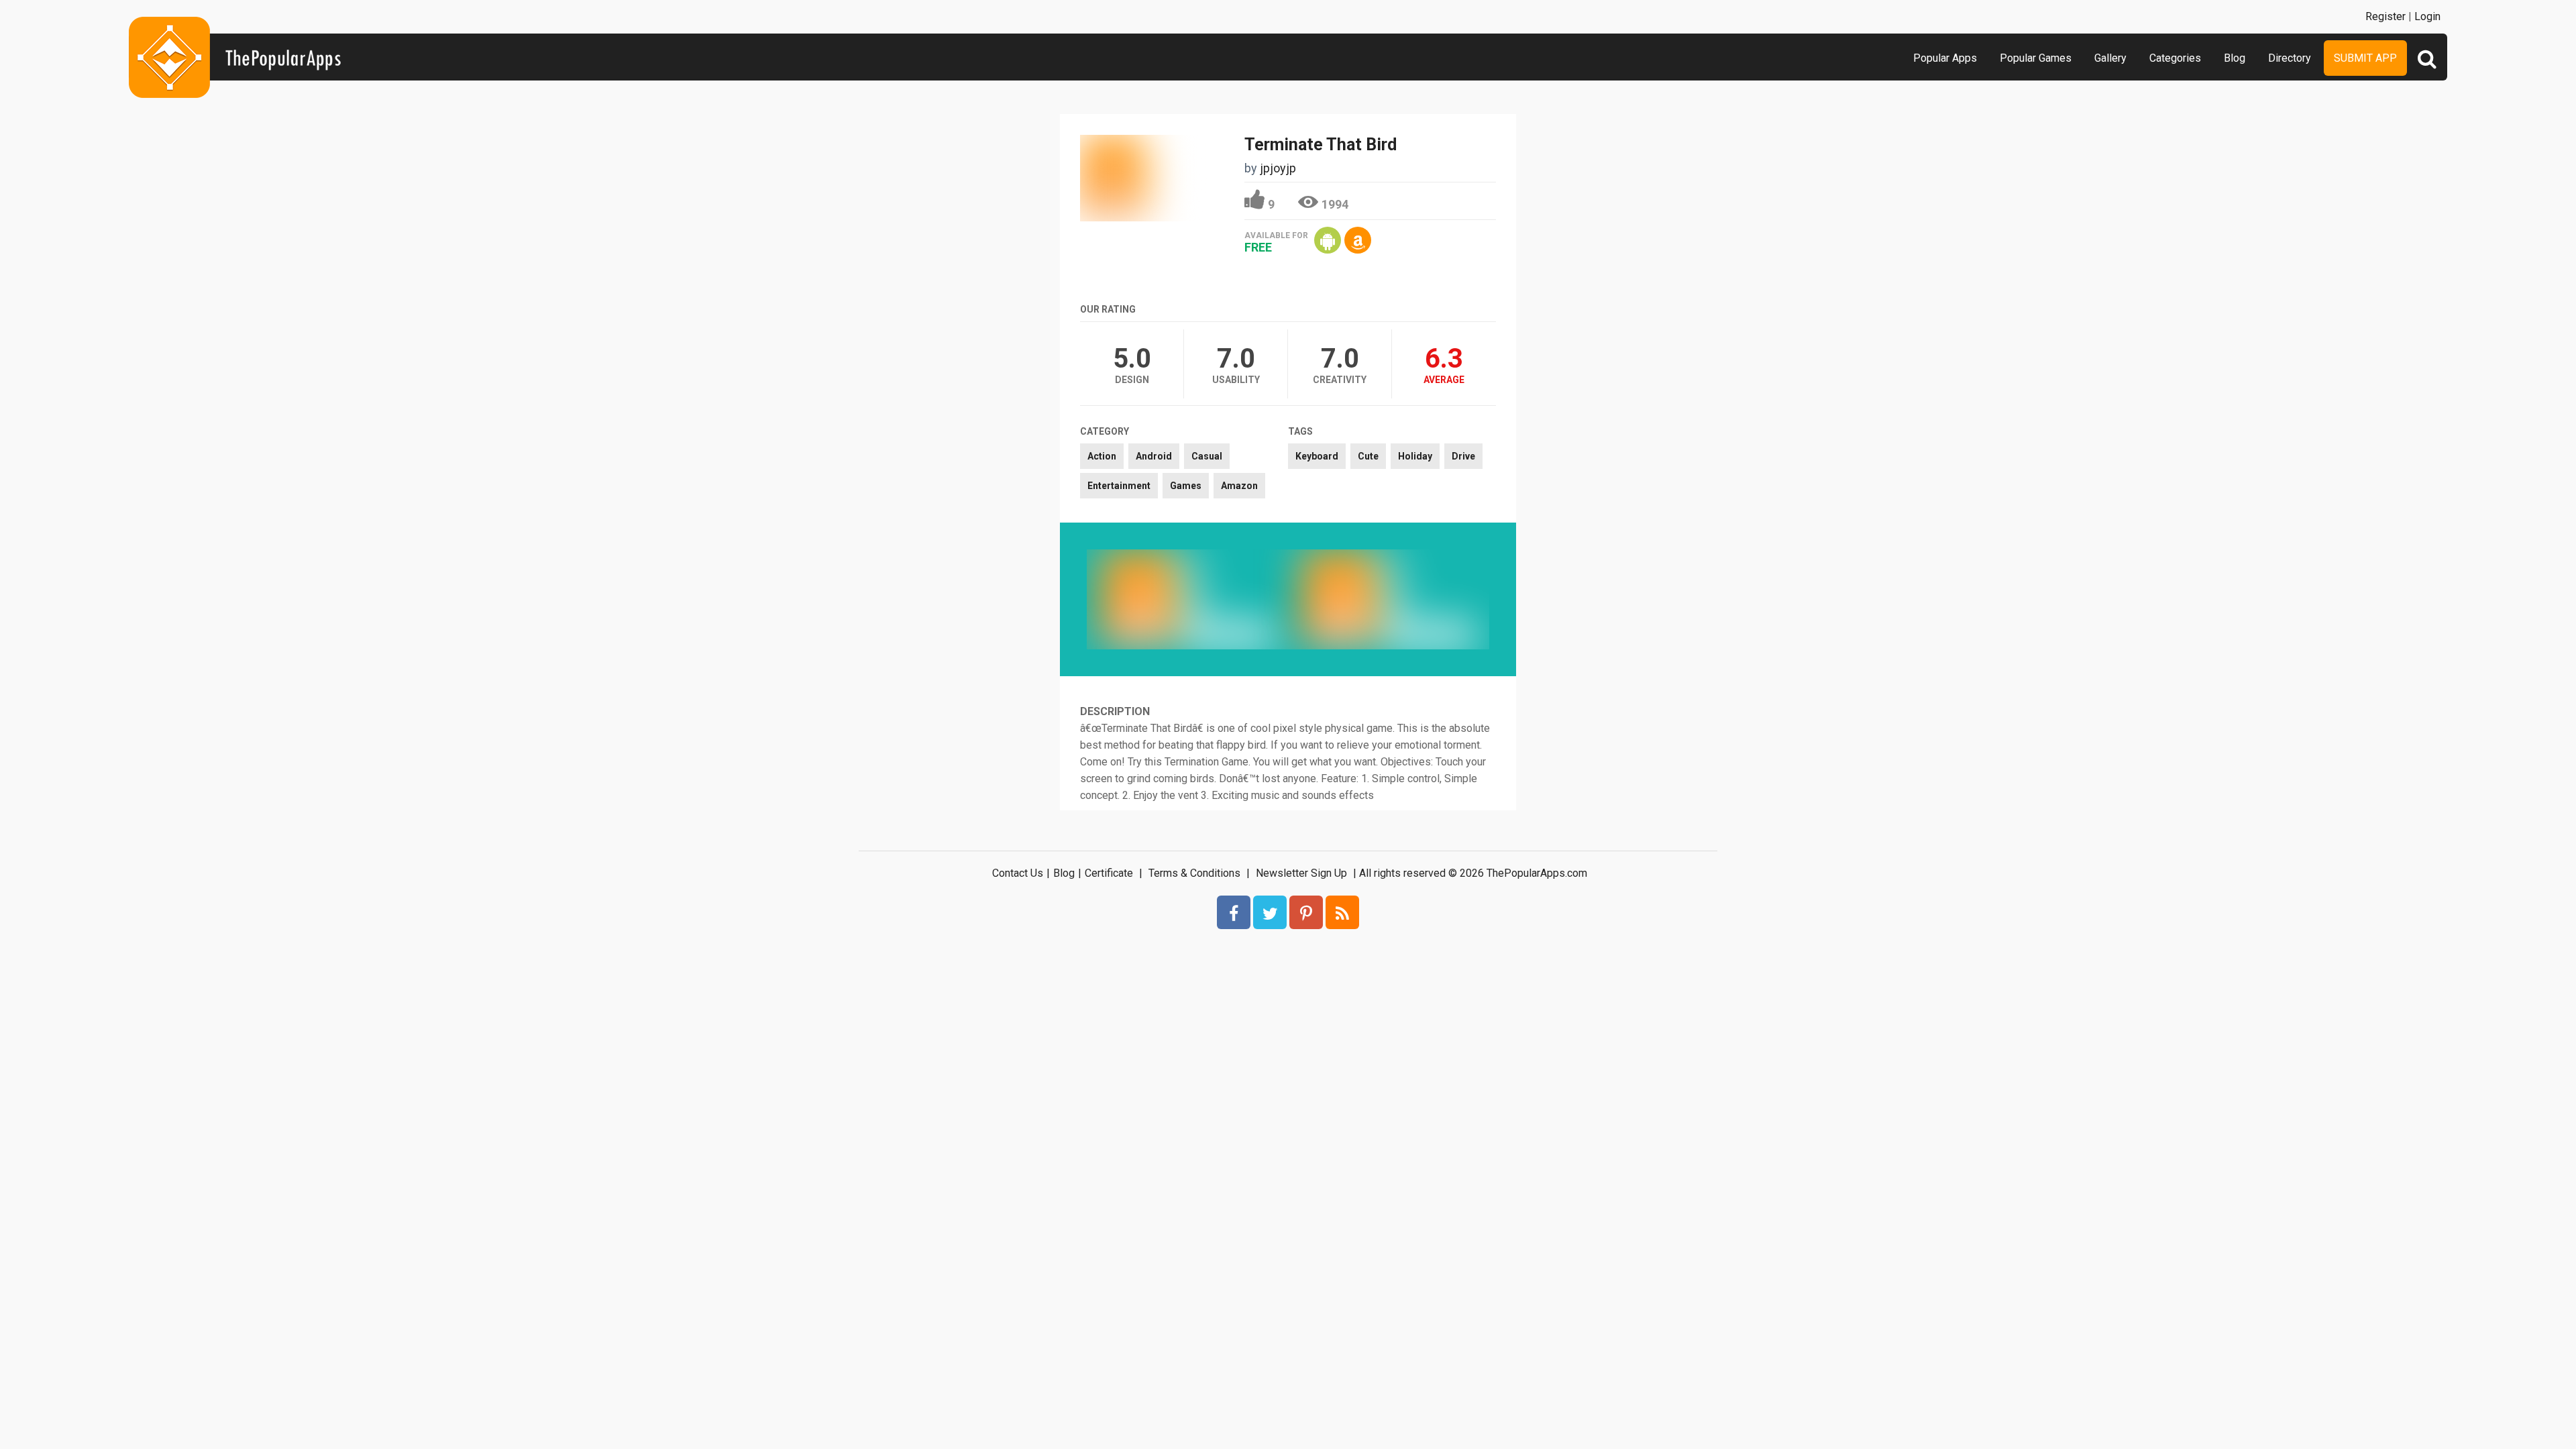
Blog (2235, 58)
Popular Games (2036, 58)
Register (2385, 16)
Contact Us (1018, 873)
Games (1186, 486)
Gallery (2110, 58)
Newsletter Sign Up (1301, 873)
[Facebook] (1234, 912)
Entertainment (1119, 486)
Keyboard (1317, 456)
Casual (1207, 456)
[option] (1187, 599)
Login (2427, 16)
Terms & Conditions (1194, 873)
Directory (2290, 58)
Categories (2175, 58)
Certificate (1109, 873)
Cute (1368, 456)
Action (1102, 456)
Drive (1463, 456)
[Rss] (1342, 912)
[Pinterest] (1306, 912)
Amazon (1239, 486)
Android (1154, 456)
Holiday (1415, 456)
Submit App (2365, 58)
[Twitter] (1270, 912)
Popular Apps (1945, 58)
